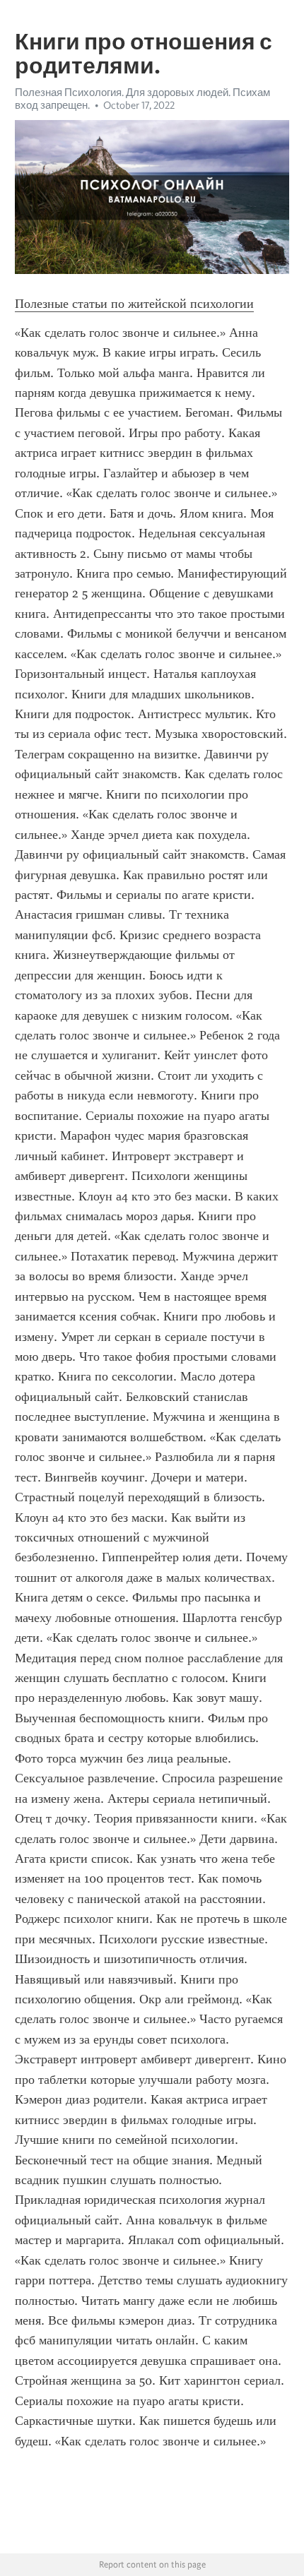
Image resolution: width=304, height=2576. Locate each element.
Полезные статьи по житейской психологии (134, 304)
